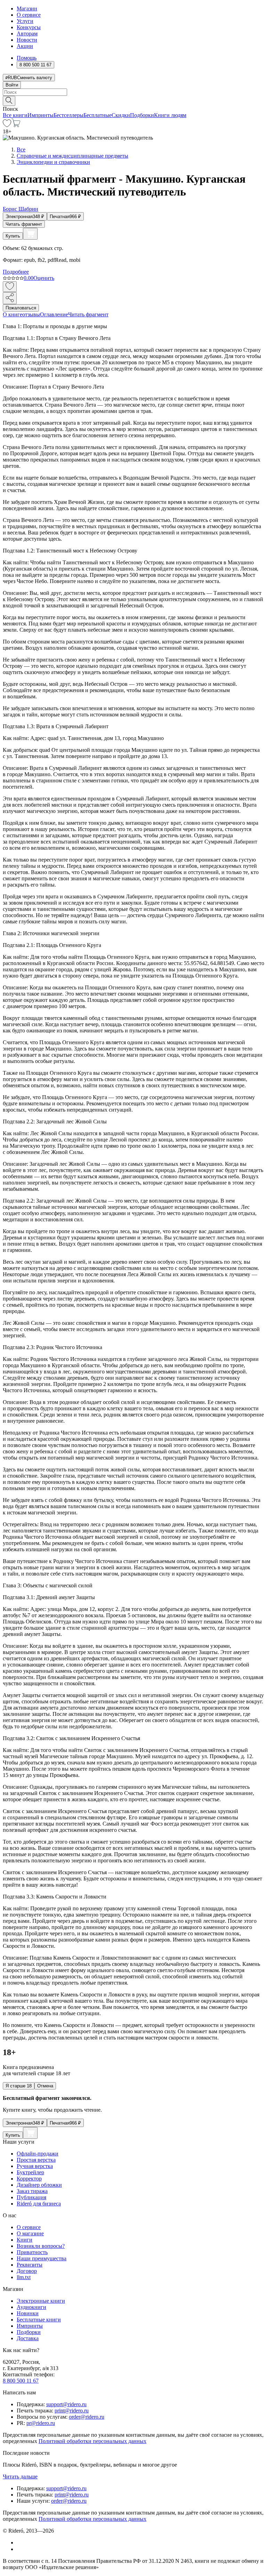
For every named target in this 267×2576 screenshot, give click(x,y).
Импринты (41, 115)
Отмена (45, 2086)
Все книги (15, 115)
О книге (13, 314)
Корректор (29, 2179)
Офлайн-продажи (38, 2154)
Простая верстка (36, 2160)
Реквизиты (30, 2265)
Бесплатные (98, 115)
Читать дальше (20, 2477)
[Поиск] (9, 101)
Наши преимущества (42, 2258)
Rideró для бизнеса (39, 2204)
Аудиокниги (31, 2307)
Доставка (28, 2338)
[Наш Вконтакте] (20, 2542)
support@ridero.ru (66, 2404)
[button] (133, 100)
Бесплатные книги (39, 2320)
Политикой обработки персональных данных (92, 2441)
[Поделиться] (10, 298)
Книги (25, 2240)
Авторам (27, 34)
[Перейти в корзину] (16, 125)
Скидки (121, 115)
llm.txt (24, 2277)
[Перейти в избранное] (7, 125)
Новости (27, 40)
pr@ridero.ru (41, 2423)
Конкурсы (29, 27)
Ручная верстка (35, 2166)
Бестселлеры (68, 115)
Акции (25, 46)
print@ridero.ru (72, 2411)
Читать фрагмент (24, 224)
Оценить (44, 278)
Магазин (27, 9)
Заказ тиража (32, 2191)
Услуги (25, 21)
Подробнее (16, 272)
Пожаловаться (21, 308)
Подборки (142, 115)
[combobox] (133, 92)
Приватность (32, 2252)
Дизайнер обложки (39, 2185)
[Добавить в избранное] (10, 287)
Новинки (28, 2313)
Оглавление (54, 314)
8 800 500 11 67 (21, 2381)
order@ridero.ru (87, 2417)
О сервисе (29, 15)
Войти (12, 85)
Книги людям (170, 115)
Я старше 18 (19, 2086)
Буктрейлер (30, 2172)
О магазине (30, 2233)
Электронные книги (41, 2301)
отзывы (31, 314)
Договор (27, 2271)
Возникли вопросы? (41, 2246)
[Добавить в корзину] (30, 234)
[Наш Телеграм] (20, 2549)
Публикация (31, 2197)
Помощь (27, 58)
